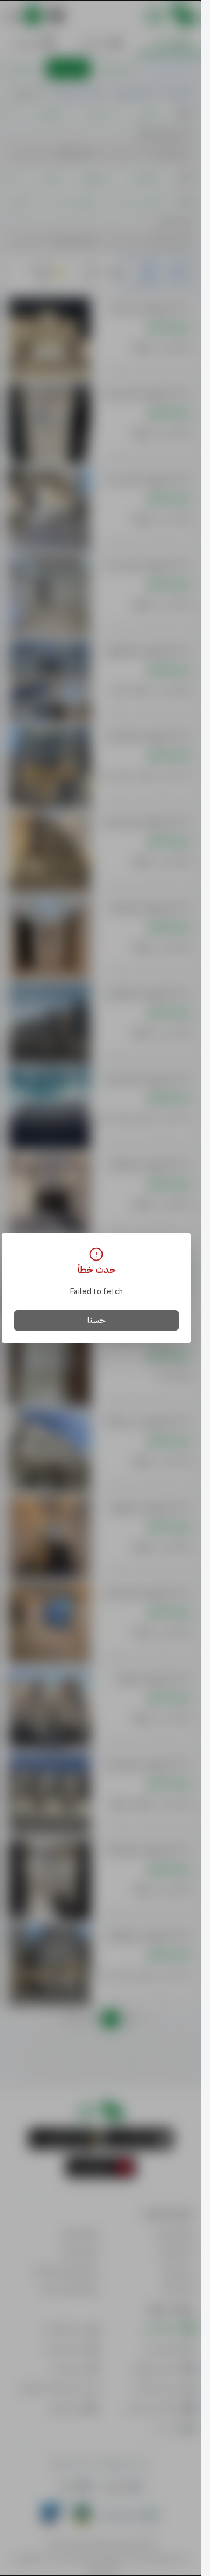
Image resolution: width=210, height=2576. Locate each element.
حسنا (97, 1320)
